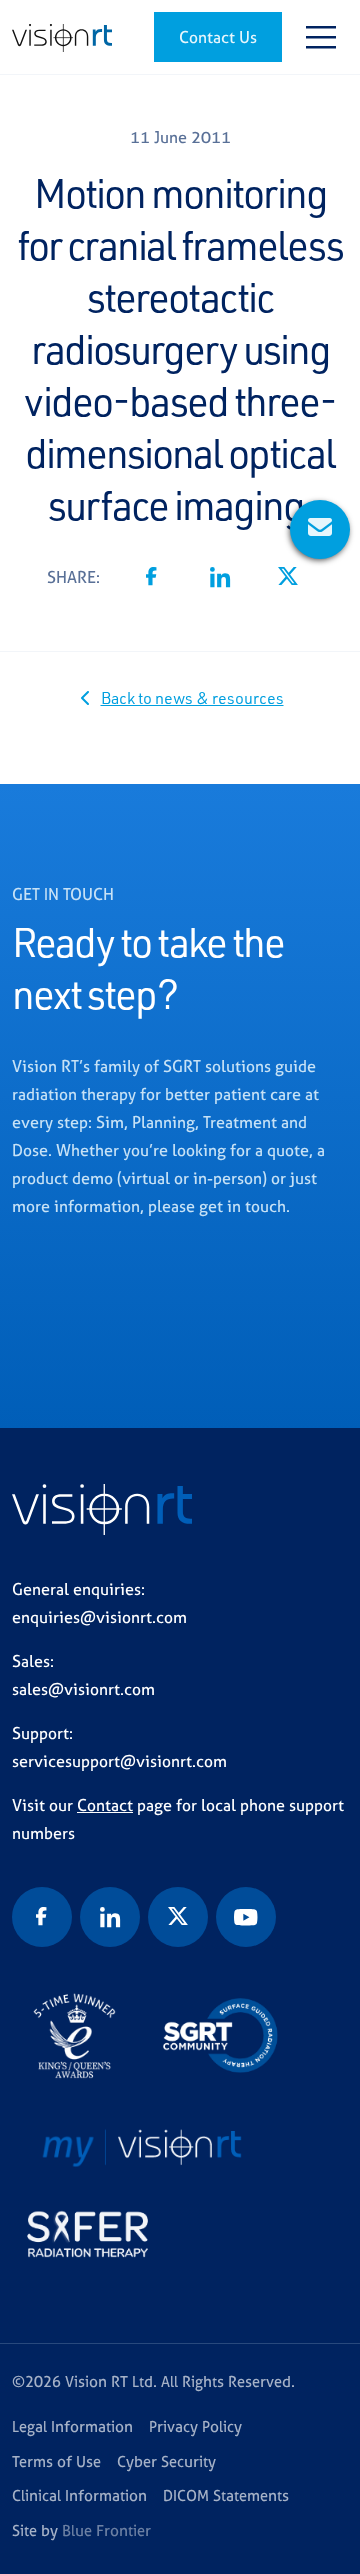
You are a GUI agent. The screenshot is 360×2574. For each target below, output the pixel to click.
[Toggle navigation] (321, 37)
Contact (105, 1805)
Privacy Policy (195, 2426)
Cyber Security (166, 2461)
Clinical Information (79, 2495)
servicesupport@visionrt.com (119, 1761)
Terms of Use (56, 2461)
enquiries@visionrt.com (99, 1617)
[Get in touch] (320, 529)
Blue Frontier (106, 2530)
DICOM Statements (226, 2495)
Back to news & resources (192, 698)
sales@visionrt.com (83, 1689)
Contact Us (218, 37)
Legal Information (72, 2426)
